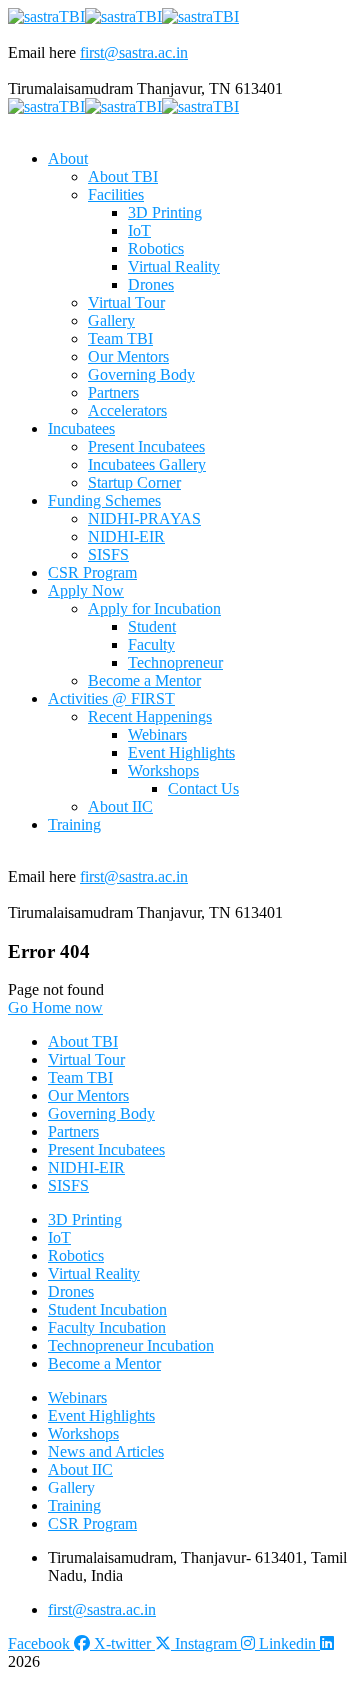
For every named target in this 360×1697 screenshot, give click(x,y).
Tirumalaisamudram (70, 88)
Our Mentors (88, 1095)
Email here (42, 52)
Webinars (77, 1397)
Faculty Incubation (107, 1327)
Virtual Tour (86, 1059)
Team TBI (80, 1077)
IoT (59, 1237)
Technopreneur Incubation (131, 1345)
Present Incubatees (106, 1149)
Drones (71, 1291)
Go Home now (55, 1007)
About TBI (83, 1041)
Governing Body (101, 1113)
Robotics (76, 1255)
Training (74, 1505)
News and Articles (106, 1451)
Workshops (83, 1433)
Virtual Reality (94, 1273)
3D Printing (85, 1219)
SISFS (68, 1185)
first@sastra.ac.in (134, 52)
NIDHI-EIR (86, 1167)
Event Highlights (101, 1415)
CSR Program (92, 1523)
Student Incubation (107, 1309)
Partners (73, 1131)
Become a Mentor (104, 1363)
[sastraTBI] (46, 16)
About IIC (80, 1469)
